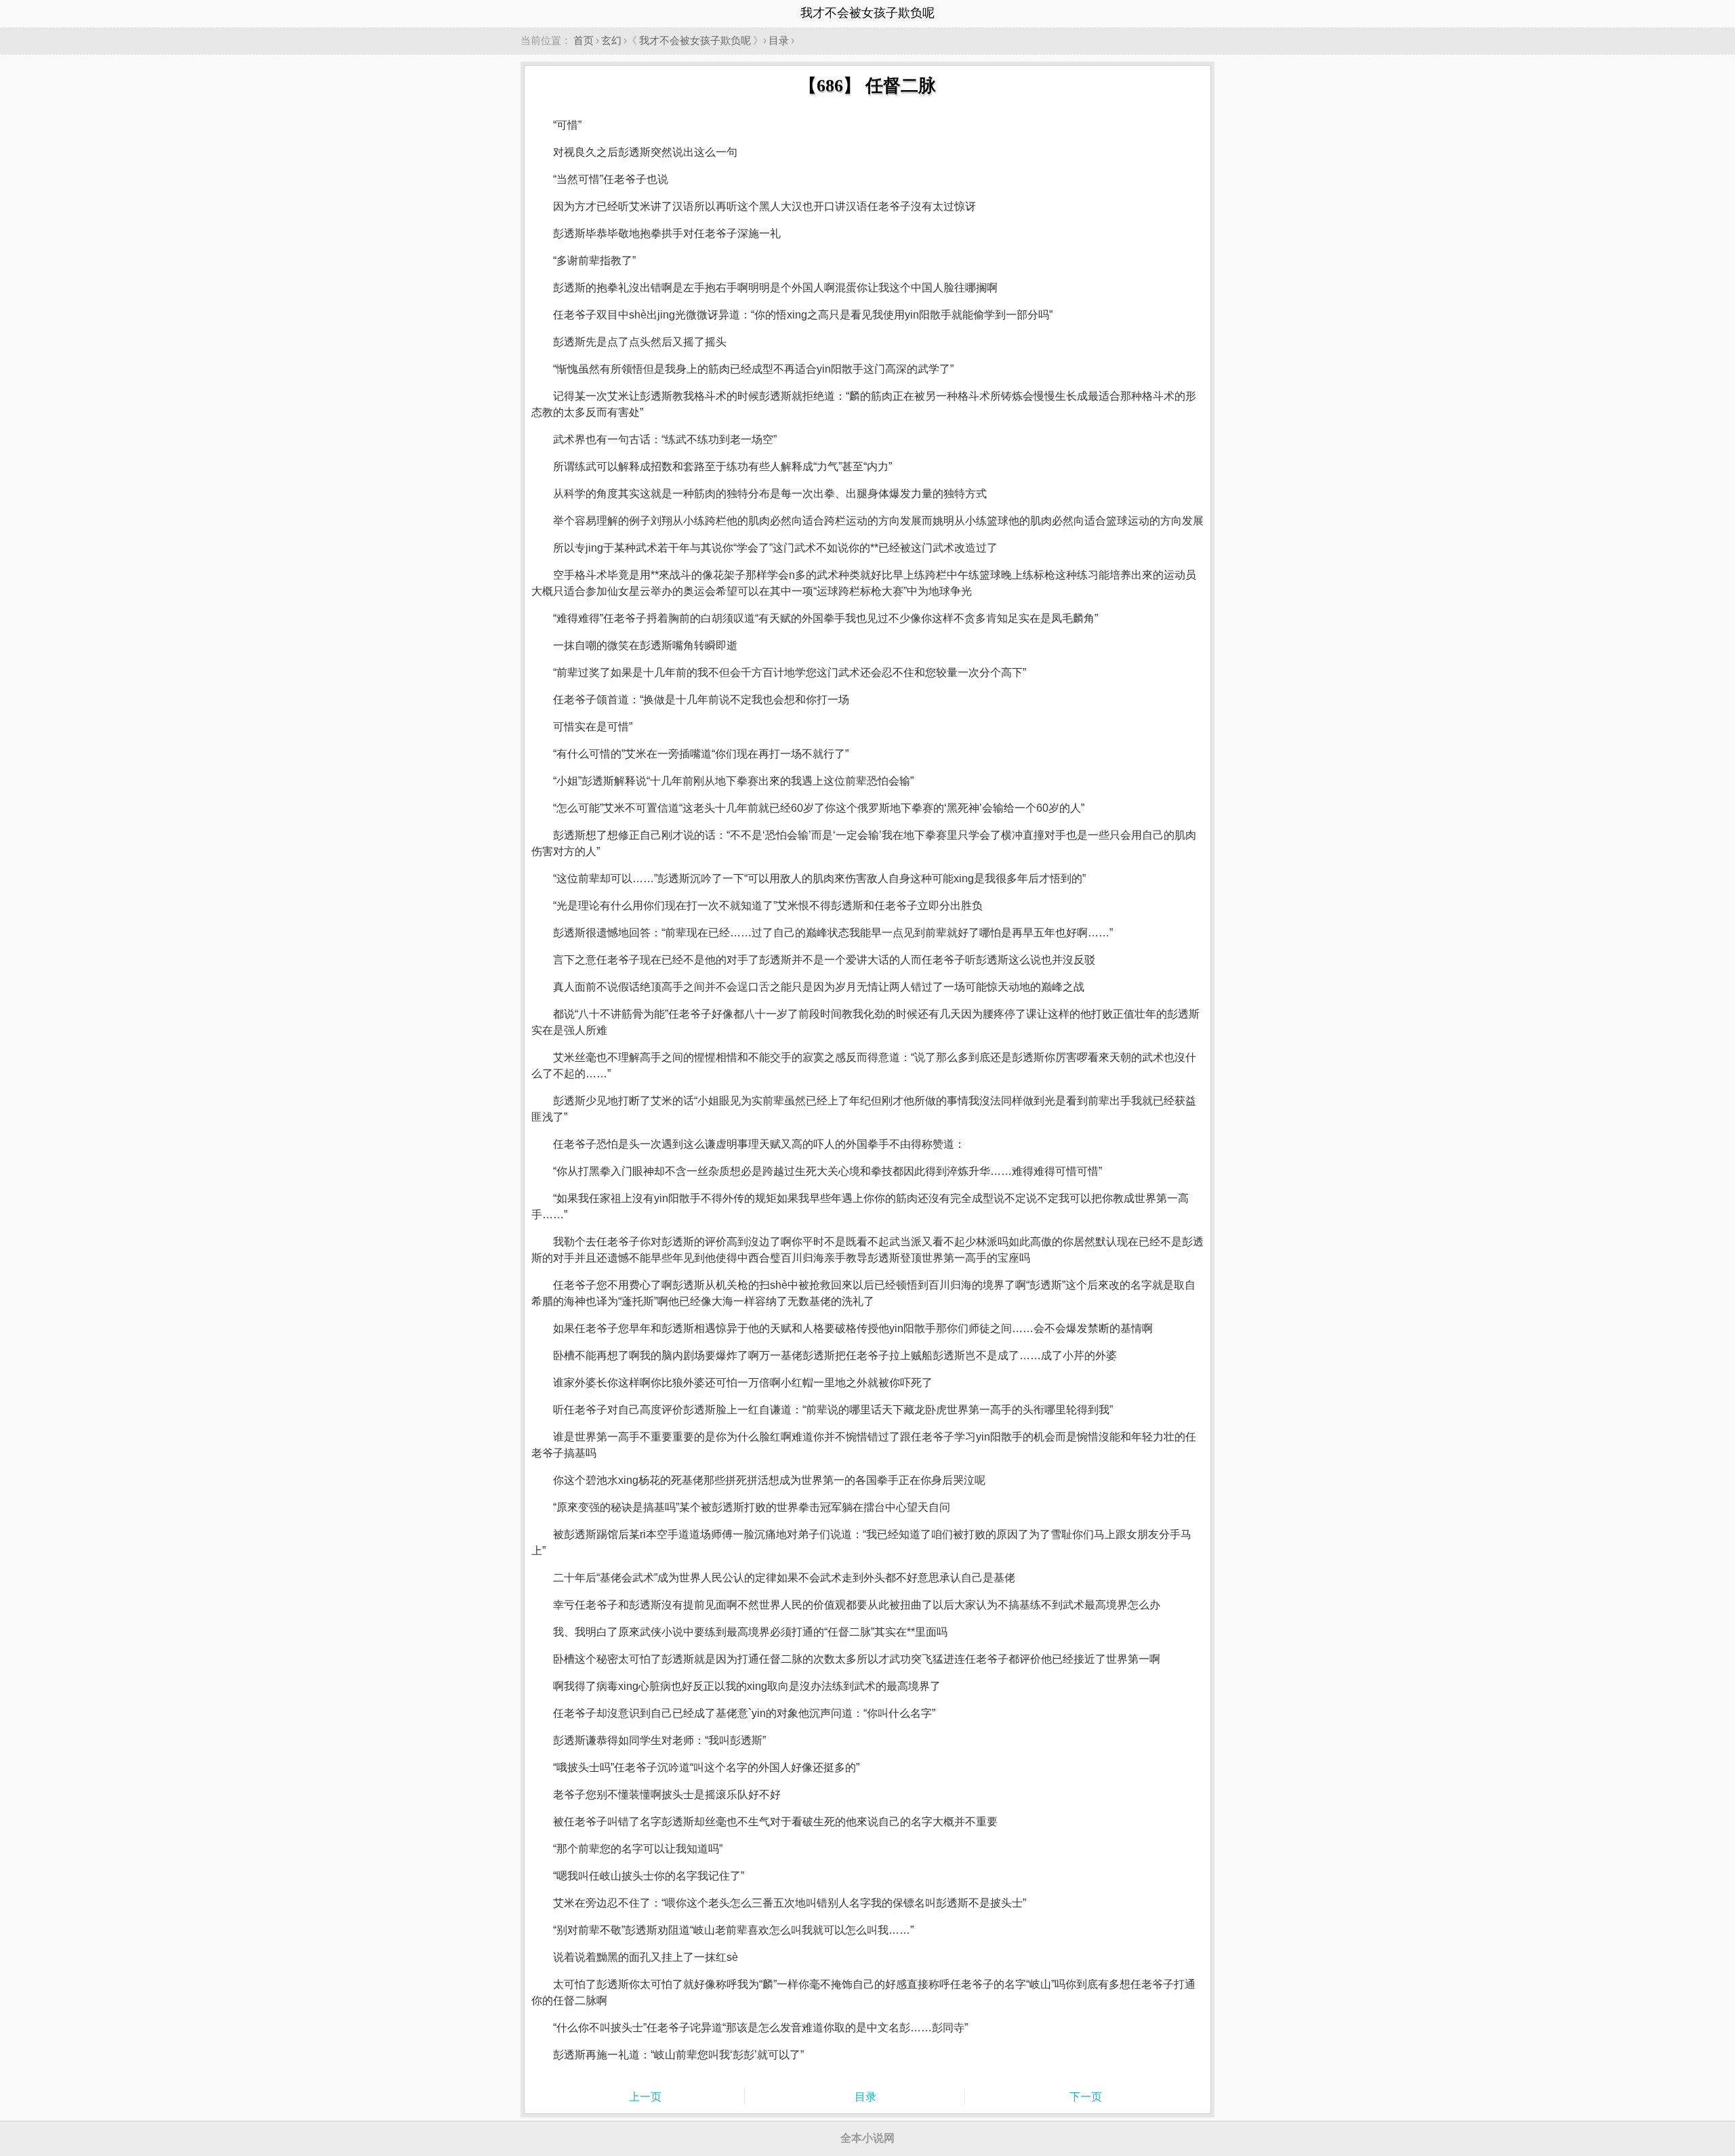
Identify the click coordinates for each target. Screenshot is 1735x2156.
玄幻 (611, 40)
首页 (584, 40)
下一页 (1086, 2097)
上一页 (645, 2097)
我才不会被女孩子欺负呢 (695, 40)
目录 (779, 40)
